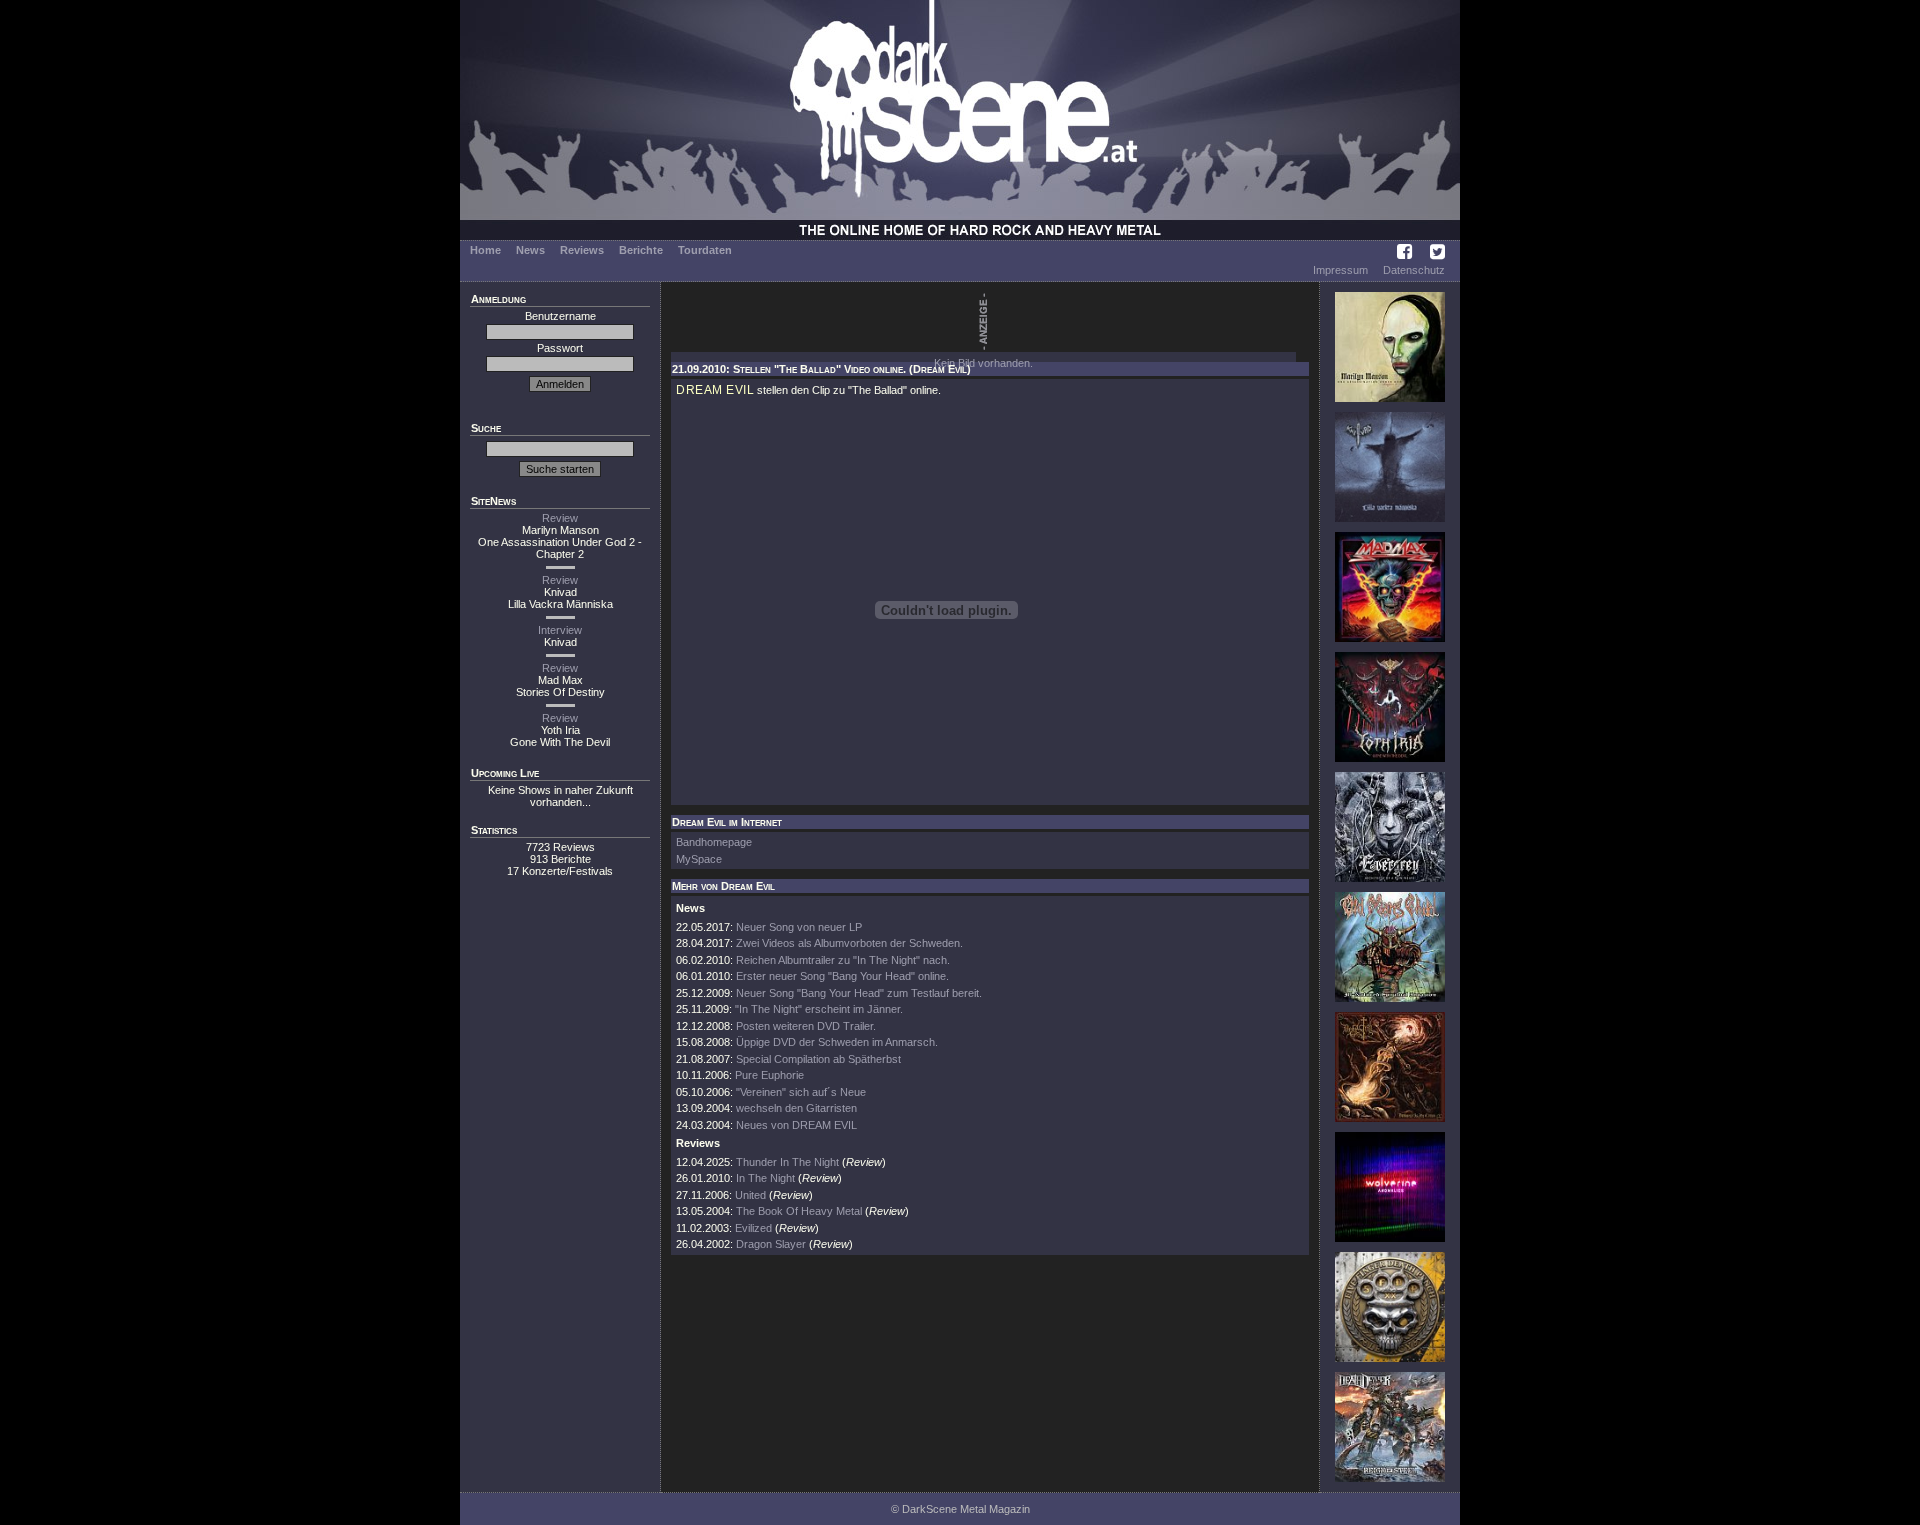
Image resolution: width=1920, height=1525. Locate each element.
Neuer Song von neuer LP (799, 927)
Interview (560, 630)
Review (560, 518)
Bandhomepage (714, 842)
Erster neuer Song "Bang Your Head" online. (842, 976)
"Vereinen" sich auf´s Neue (801, 1092)
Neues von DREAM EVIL (796, 1125)
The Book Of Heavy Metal (799, 1211)
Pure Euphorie (769, 1075)
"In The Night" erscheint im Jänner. (819, 1009)
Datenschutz (1414, 270)
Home (485, 250)
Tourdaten (705, 250)
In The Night (765, 1178)
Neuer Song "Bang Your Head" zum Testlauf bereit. (859, 993)
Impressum (1340, 270)
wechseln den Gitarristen (796, 1108)
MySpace (699, 859)
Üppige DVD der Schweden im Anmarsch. (837, 1042)
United (750, 1195)
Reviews (582, 250)
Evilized (753, 1228)
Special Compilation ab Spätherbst (818, 1059)
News (530, 250)
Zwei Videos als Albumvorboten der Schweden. (849, 943)
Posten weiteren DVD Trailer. (806, 1026)
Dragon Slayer (771, 1244)
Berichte (641, 250)
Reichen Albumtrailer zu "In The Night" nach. (843, 960)
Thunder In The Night (787, 1162)
